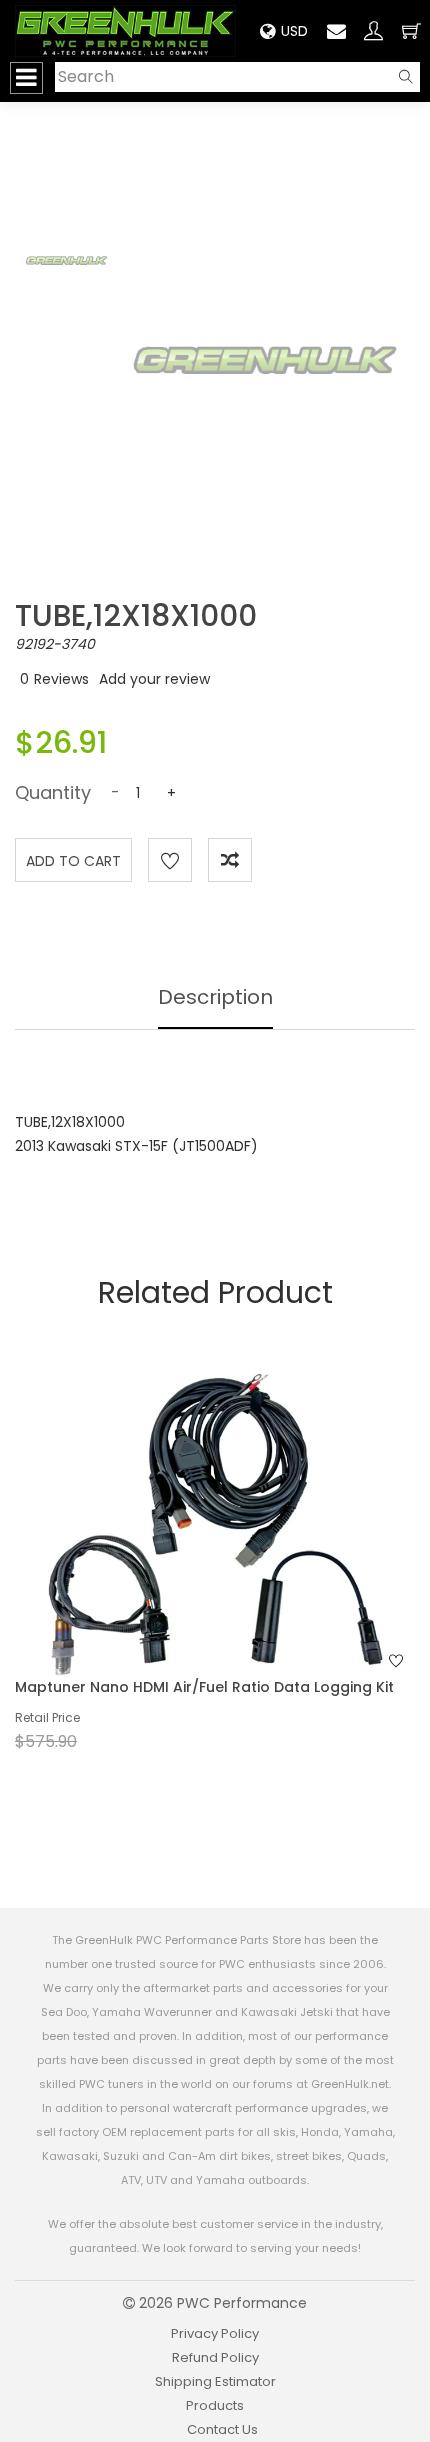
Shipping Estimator (215, 2381)
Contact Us (222, 2429)
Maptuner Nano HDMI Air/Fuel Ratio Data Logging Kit (204, 1687)
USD (294, 31)
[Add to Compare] (230, 860)
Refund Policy (215, 2357)
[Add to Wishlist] (170, 860)
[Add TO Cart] (242, 1561)
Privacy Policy (215, 2333)
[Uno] (125, 31)
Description (215, 997)
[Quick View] (189, 1561)
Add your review (154, 679)
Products (215, 2405)
